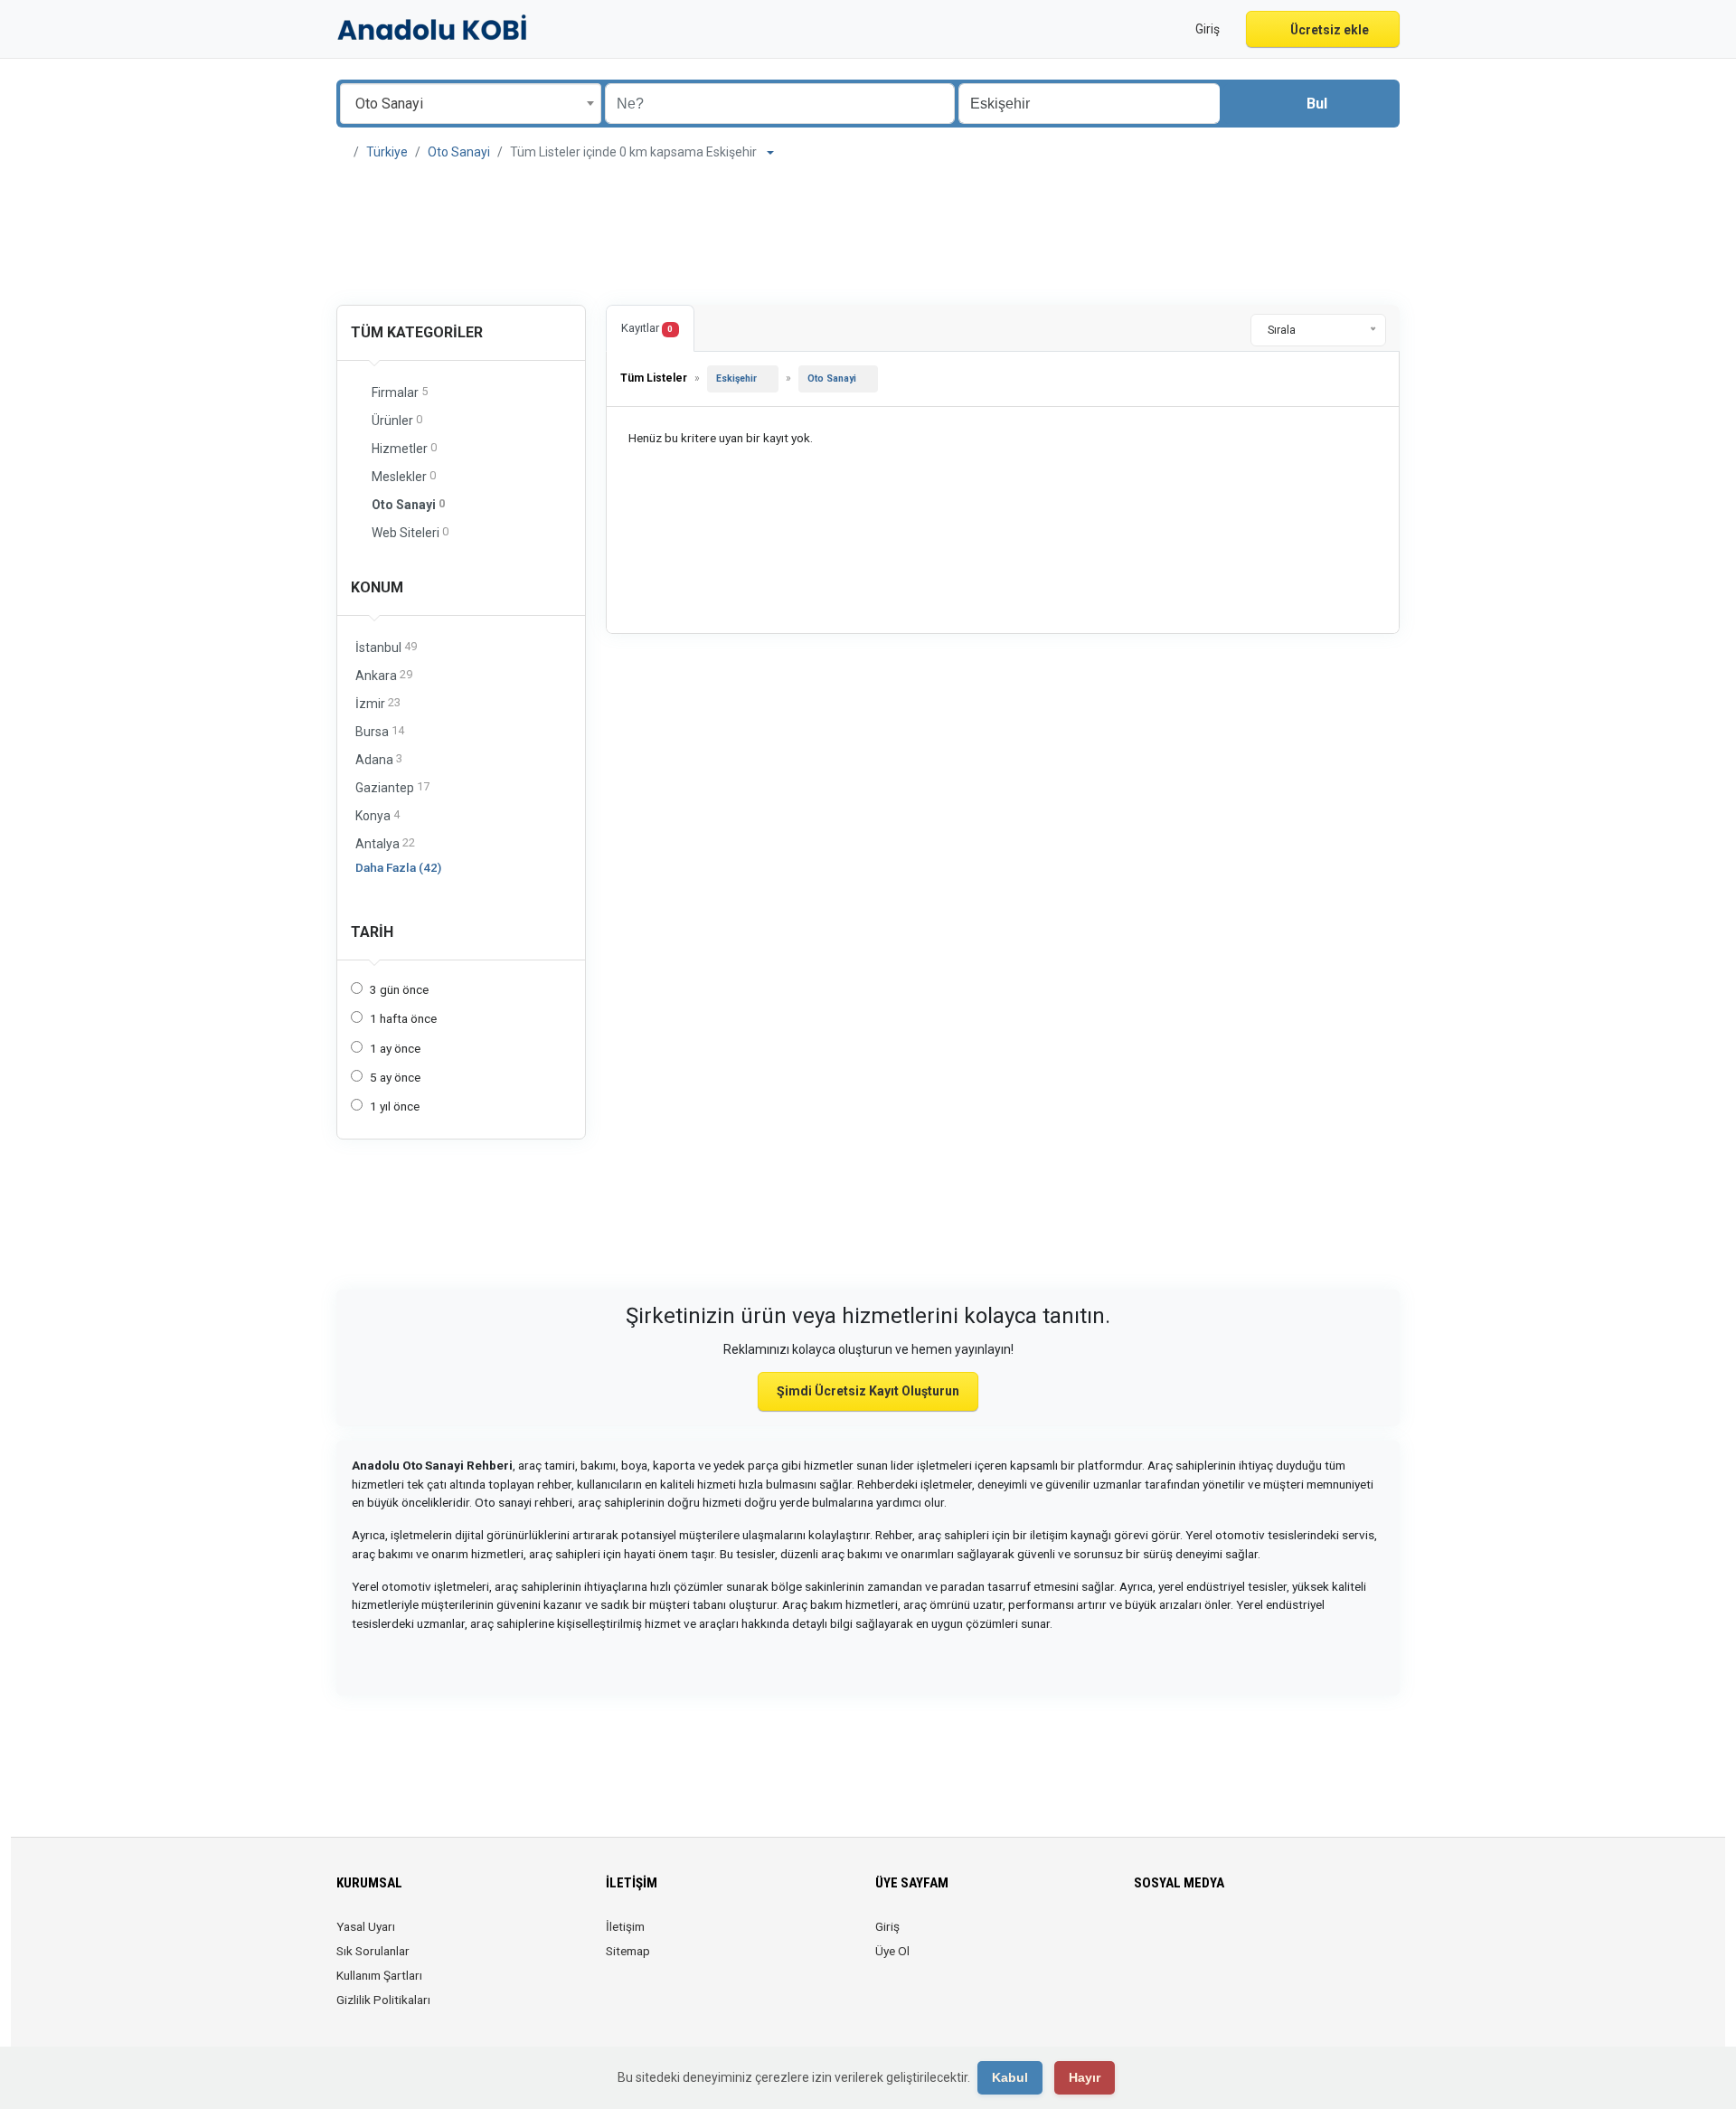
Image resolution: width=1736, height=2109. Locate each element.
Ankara (384, 675)
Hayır (1085, 2077)
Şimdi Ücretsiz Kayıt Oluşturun (868, 1391)
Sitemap (628, 1951)
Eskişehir (736, 378)
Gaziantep (392, 787)
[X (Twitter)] (1170, 1937)
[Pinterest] (1246, 1937)
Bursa (380, 731)
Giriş (887, 1926)
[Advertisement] (868, 235)
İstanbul (386, 647)
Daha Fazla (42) (398, 867)
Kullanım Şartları (379, 1975)
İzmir (378, 703)
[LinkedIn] (1221, 1937)
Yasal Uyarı (366, 1926)
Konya (377, 815)
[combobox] (471, 104)
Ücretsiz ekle (1328, 30)
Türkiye (387, 152)
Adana (379, 759)
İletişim (625, 1926)
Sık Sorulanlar (373, 1951)
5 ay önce (395, 1077)
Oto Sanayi (459, 152)
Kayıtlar (647, 328)
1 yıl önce (395, 1106)
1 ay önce (395, 1048)
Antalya (385, 843)
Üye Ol (892, 1951)
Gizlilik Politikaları (383, 2000)
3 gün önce (399, 989)
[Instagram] (1196, 1937)
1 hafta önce (403, 1018)
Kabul (1010, 2077)
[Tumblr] (1297, 1937)
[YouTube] (1272, 1937)
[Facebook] (1145, 1937)
